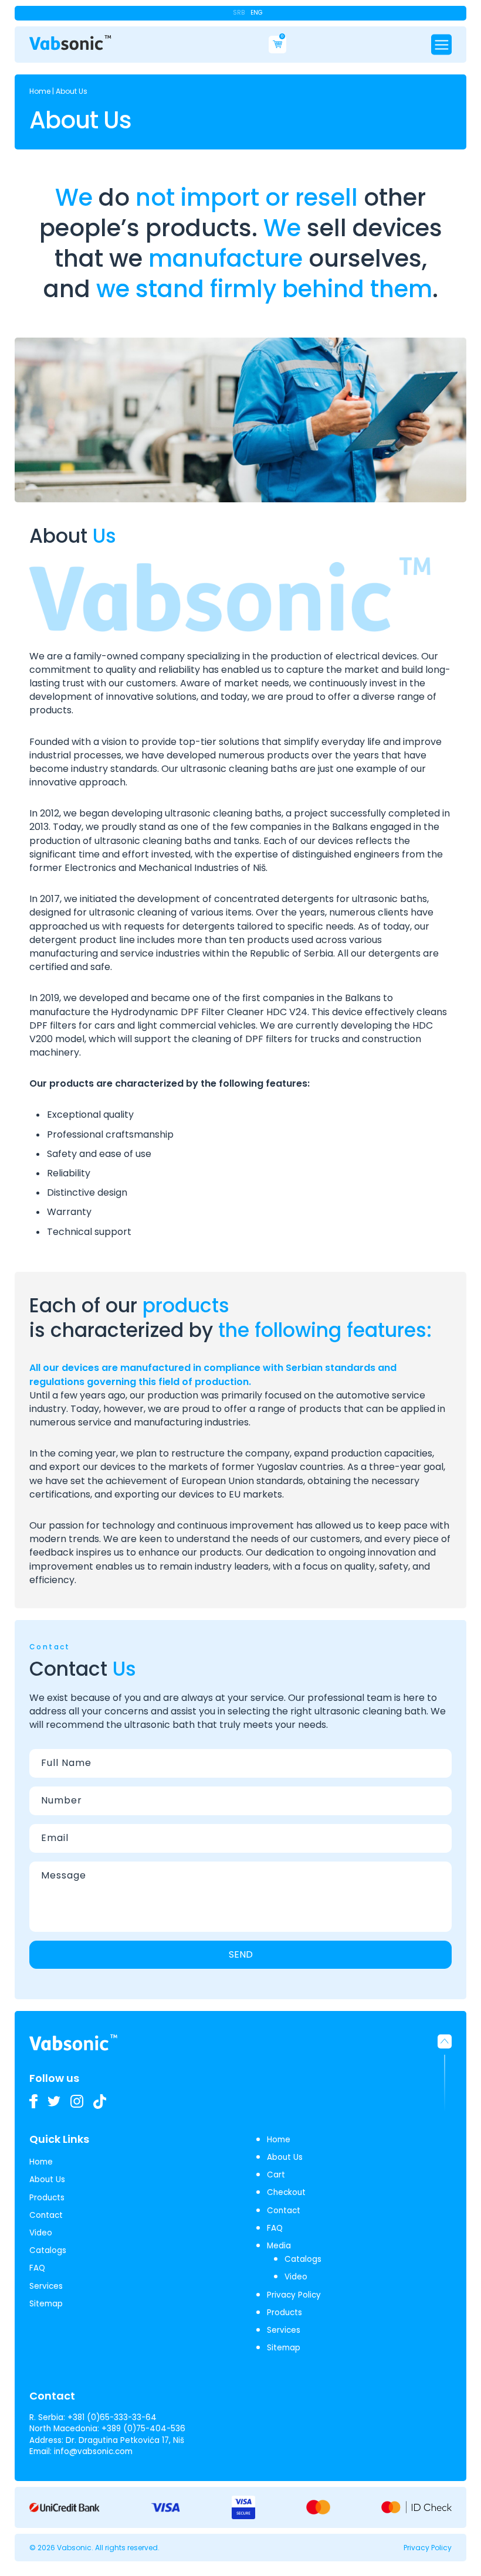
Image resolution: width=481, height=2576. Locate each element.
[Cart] (277, 45)
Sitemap (46, 2304)
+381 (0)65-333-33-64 (112, 2417)
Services (46, 2286)
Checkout (286, 2192)
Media (279, 2246)
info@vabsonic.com (93, 2451)
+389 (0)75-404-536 (143, 2429)
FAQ (37, 2268)
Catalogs (48, 2250)
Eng (257, 13)
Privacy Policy (294, 2295)
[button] (445, 2073)
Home (40, 91)
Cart (276, 2175)
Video (41, 2233)
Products (47, 2198)
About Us (47, 2179)
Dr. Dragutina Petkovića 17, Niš (125, 2440)
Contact (46, 2215)
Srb (239, 13)
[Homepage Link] (70, 43)
